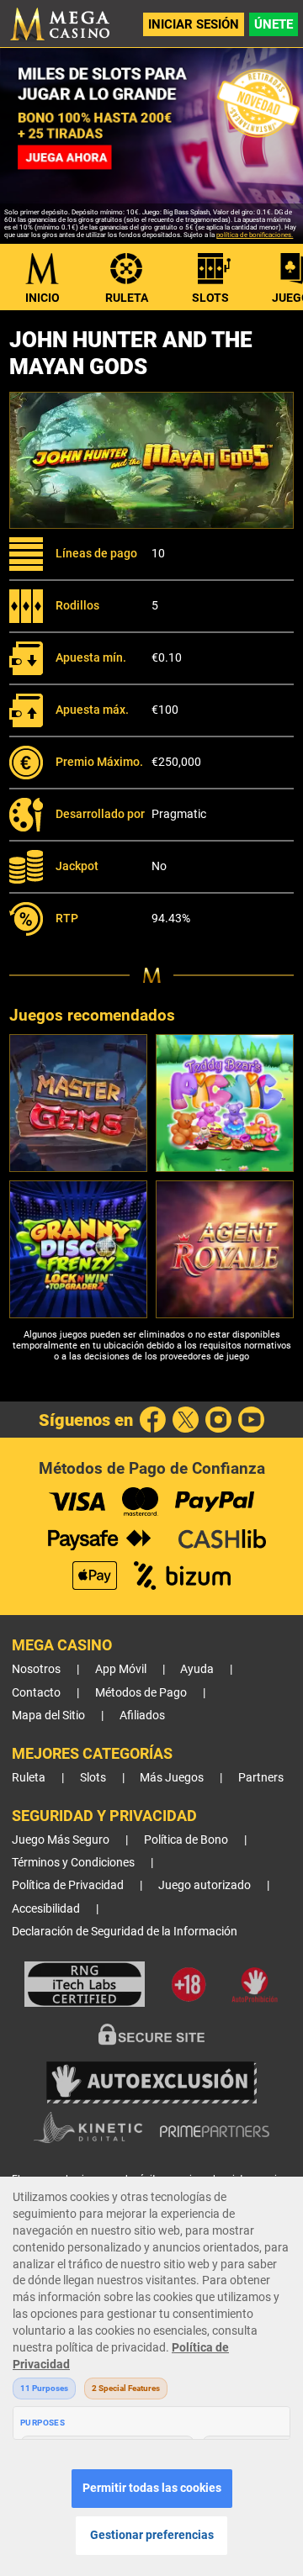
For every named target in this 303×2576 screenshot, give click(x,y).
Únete (274, 24)
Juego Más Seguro (61, 1840)
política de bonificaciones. (255, 235)
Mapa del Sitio (48, 1716)
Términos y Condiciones (73, 1863)
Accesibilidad (46, 1909)
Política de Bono (186, 1840)
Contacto (36, 1693)
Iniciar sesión (194, 24)
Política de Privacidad (68, 1885)
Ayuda (197, 1669)
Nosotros (36, 1669)
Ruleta (127, 298)
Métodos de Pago (141, 1693)
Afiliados (142, 1716)
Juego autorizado (205, 1885)
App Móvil (121, 1669)
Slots (210, 298)
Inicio (43, 298)
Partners (261, 1778)
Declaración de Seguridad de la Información (125, 1932)
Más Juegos (172, 1778)
